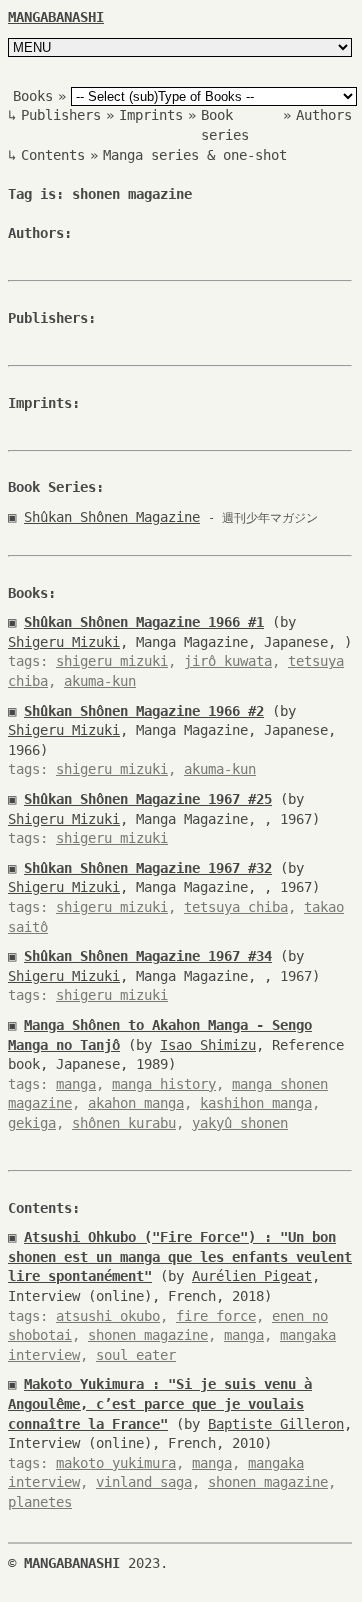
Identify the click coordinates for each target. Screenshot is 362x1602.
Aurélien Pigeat (252, 1276)
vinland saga (144, 1482)
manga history (164, 1084)
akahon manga (136, 1103)
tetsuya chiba (236, 907)
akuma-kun (100, 681)
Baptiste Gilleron (276, 1424)
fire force (216, 1316)
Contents (53, 155)
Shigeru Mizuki (64, 642)
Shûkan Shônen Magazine (112, 517)
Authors (324, 115)
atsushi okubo (108, 1316)
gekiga (32, 1123)
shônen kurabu (124, 1123)
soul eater (136, 1355)
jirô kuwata (228, 661)
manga (76, 1084)
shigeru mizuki (112, 661)
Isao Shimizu (208, 1045)
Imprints (151, 115)
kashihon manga (256, 1103)
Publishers (61, 115)
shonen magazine (148, 1335)
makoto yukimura (116, 1463)
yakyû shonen (240, 1123)
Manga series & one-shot (195, 155)
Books (33, 96)
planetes (40, 1502)
